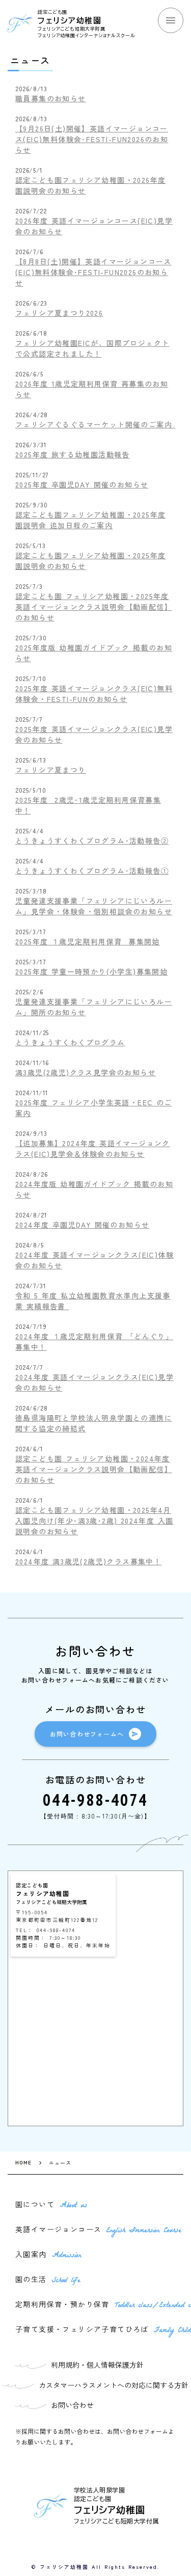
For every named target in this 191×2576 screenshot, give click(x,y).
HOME (23, 2163)
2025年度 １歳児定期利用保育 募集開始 (88, 941)
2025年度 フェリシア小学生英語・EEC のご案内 (94, 1108)
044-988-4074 (95, 1800)
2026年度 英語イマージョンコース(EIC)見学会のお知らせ (94, 226)
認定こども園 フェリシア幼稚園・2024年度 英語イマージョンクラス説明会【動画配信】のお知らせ (94, 1469)
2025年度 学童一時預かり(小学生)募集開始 (91, 971)
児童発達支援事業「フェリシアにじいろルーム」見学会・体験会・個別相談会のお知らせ (94, 906)
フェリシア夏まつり (51, 770)
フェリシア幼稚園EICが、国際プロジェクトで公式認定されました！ (92, 348)
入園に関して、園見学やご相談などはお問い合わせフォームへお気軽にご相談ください (95, 1675)
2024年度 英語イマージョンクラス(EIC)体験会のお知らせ (94, 1260)
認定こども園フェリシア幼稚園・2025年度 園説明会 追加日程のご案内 (90, 520)
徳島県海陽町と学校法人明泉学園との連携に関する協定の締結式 (94, 1423)
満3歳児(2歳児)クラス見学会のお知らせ (86, 1072)
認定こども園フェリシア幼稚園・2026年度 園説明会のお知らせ (90, 185)
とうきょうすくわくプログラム (70, 1042)
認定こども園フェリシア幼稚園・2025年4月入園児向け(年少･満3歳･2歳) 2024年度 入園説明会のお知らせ (94, 1521)
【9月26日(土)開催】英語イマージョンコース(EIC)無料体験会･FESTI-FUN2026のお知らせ (92, 139)
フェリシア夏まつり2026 (59, 313)
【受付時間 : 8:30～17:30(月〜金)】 (95, 1816)
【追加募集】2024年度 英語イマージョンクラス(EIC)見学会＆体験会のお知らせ (93, 1148)
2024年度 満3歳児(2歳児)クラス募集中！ (88, 1561)
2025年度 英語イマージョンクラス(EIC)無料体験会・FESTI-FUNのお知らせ (94, 694)
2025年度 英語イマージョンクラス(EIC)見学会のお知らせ (94, 734)
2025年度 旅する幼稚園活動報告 (73, 454)
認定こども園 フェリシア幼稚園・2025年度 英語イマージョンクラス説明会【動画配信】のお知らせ (94, 607)
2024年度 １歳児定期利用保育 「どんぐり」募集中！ (94, 1341)
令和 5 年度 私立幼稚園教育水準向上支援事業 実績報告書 (93, 1301)
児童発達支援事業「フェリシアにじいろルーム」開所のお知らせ (94, 1007)
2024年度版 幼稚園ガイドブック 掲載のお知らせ (94, 1189)
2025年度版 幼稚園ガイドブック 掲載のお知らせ (94, 653)
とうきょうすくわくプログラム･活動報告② (92, 840)
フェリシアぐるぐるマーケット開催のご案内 (95, 424)
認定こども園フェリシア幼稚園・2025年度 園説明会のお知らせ (90, 561)
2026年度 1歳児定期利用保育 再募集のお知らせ (92, 389)
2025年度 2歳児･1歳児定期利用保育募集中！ (88, 805)
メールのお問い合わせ (95, 1709)
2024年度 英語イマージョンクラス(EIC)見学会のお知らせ (94, 1382)
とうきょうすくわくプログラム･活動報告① (92, 871)
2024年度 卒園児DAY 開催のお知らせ (82, 1225)
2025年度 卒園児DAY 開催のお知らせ (82, 484)
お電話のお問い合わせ (96, 1779)
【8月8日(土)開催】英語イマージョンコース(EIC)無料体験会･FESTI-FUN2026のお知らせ (93, 272)
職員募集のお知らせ (51, 98)
